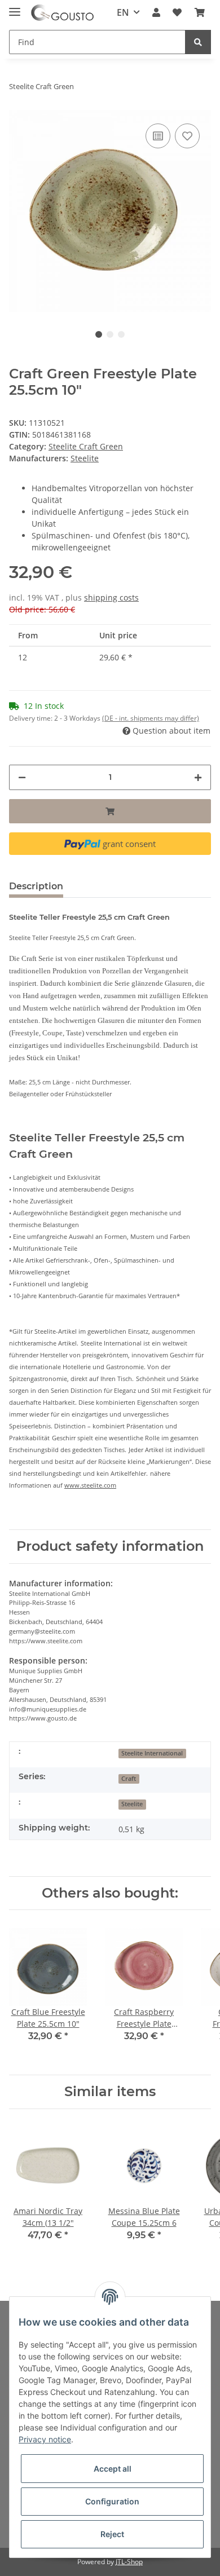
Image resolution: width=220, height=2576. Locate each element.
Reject (112, 2534)
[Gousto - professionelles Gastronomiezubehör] (62, 13)
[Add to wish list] (187, 136)
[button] (156, 12)
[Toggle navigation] (15, 7)
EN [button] (123, 12)
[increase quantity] (198, 777)
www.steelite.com (90, 1485)
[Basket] (200, 12)
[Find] (198, 42)
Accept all (113, 2469)
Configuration (112, 2501)
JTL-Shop (129, 2562)
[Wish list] (177, 12)
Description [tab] (36, 886)
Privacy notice (45, 2439)
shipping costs (111, 597)
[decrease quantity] (22, 777)
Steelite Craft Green (86, 446)
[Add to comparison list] (158, 136)
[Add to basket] (110, 811)
